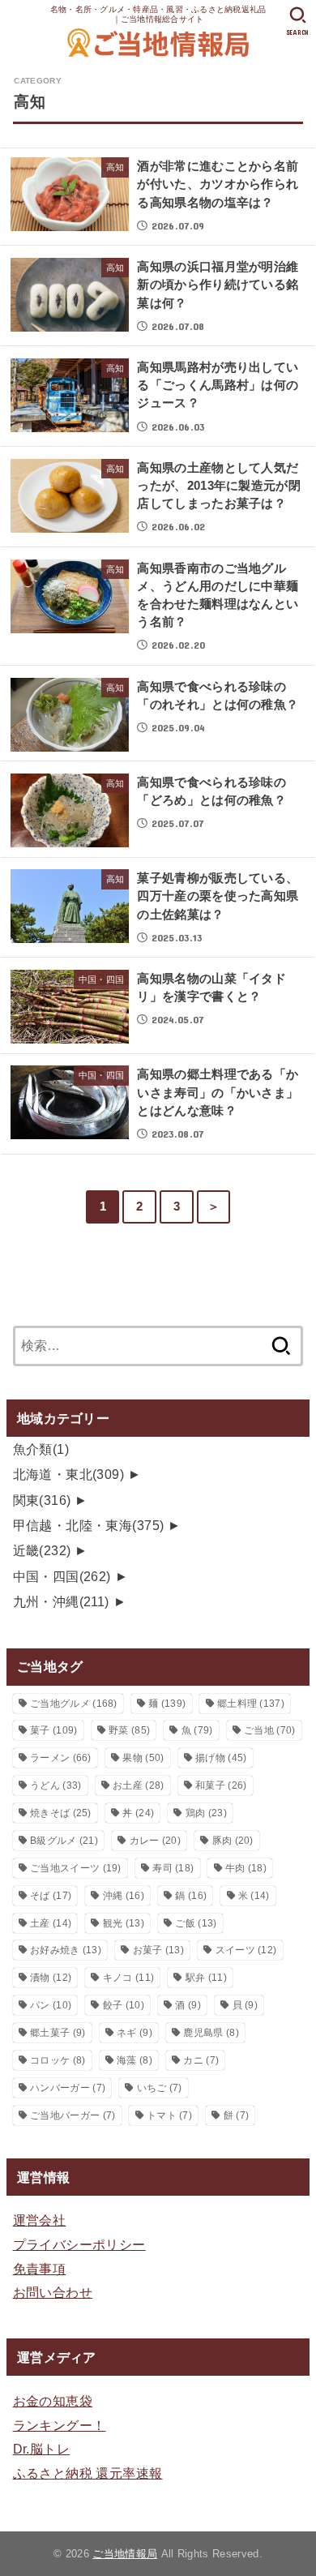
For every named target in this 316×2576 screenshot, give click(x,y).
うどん (56, 1785)
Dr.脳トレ (41, 2449)
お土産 (138, 1785)
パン (51, 2005)
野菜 (129, 1730)
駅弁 (206, 1978)
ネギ (135, 2033)
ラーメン (61, 1758)
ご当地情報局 (125, 2554)
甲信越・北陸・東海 (89, 1525)
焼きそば (61, 1813)
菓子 (53, 1730)
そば (51, 1896)
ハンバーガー (68, 2088)
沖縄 (124, 1896)
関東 (42, 1500)
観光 (124, 1923)
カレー (155, 1841)
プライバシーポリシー (79, 2244)
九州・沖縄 (61, 1601)
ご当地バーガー (73, 2115)
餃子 (124, 2005)
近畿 (42, 1550)
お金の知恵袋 (53, 2401)
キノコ (128, 1978)
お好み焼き (66, 1950)
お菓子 (158, 1950)
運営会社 (40, 2220)
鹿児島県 (211, 2033)
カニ (201, 2060)
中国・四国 (62, 1576)
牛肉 (246, 1868)
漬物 (51, 1978)
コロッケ (58, 2060)
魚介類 (41, 1449)
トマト (169, 2115)
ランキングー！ (60, 2425)
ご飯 (196, 1923)
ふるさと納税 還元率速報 (88, 2473)
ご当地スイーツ (76, 1868)
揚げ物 (221, 1758)
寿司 (173, 1868)
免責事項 (40, 2269)
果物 (143, 1758)
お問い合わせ (53, 2292)
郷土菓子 (58, 2033)
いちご (160, 2088)
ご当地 (269, 1730)
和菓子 (221, 1785)
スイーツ (246, 1950)
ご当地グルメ (74, 1704)
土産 (51, 1923)
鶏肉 (206, 1813)
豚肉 (233, 1841)
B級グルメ (64, 1841)
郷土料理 (251, 1704)
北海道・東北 (69, 1474)
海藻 (135, 2060)
